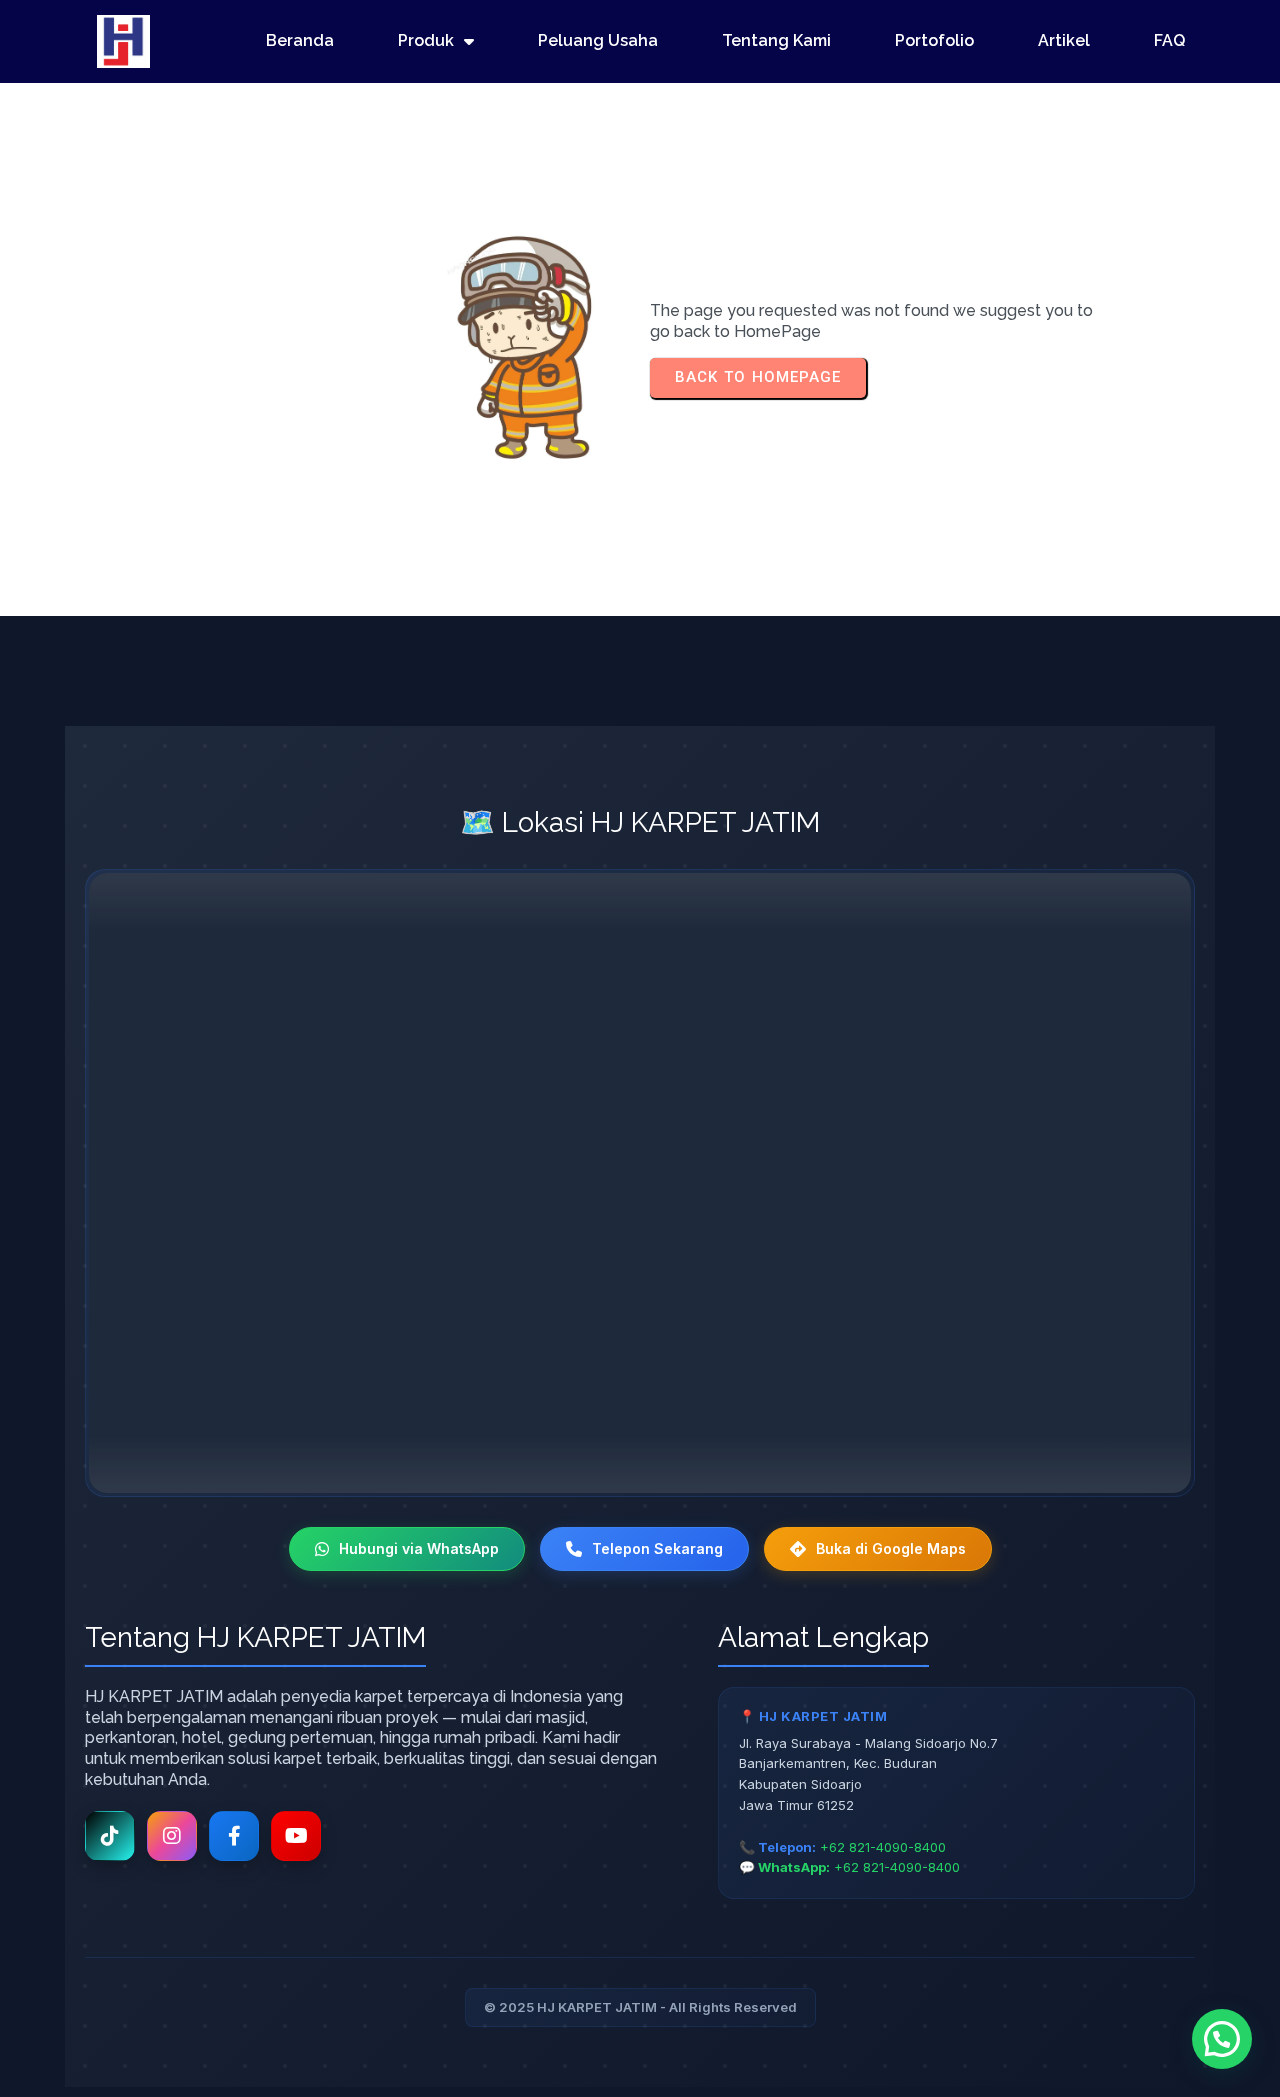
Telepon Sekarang (657, 1548)
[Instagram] (172, 1836)
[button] (1222, 2039)
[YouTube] (296, 1836)
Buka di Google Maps (891, 1548)
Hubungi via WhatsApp (419, 1548)
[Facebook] (234, 1836)
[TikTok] (110, 1836)
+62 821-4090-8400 (883, 1847)
